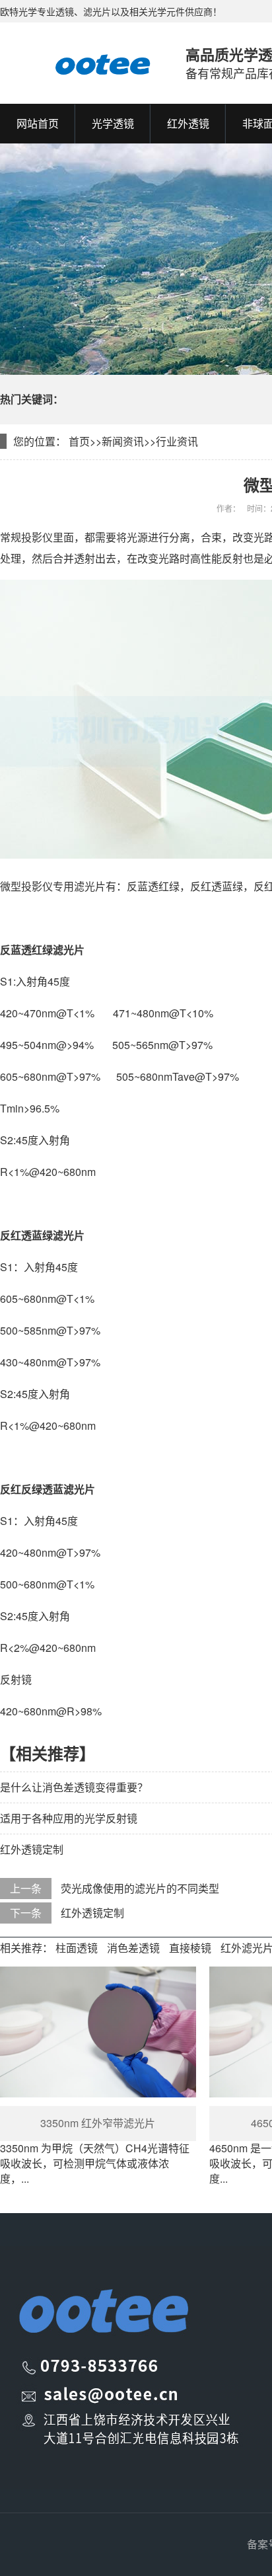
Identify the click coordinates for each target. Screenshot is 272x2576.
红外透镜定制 (32, 1849)
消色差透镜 (133, 1948)
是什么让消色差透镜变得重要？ (74, 1787)
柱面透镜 (77, 1948)
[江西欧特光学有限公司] (80, 63)
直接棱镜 (190, 1948)
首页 (79, 441)
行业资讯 (177, 441)
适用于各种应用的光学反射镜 (69, 1818)
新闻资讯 (123, 441)
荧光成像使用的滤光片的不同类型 (140, 1888)
